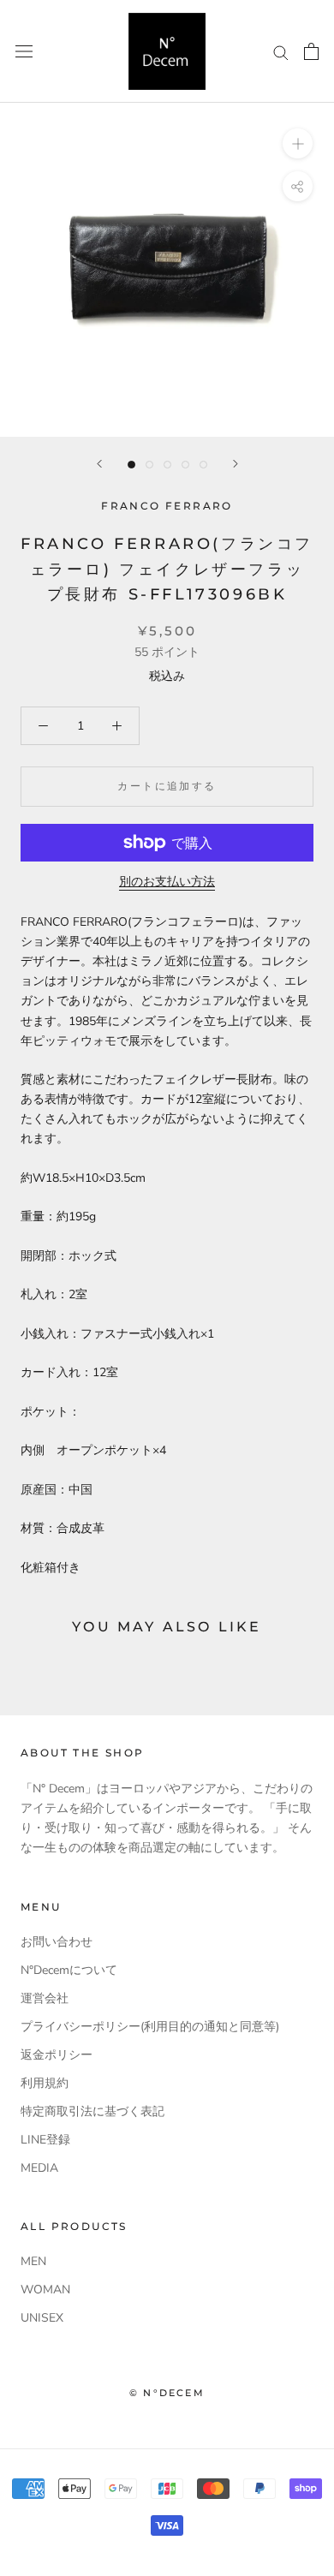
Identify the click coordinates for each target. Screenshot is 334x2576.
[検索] (281, 52)
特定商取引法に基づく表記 (92, 2111)
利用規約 (45, 2083)
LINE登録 (45, 2140)
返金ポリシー (57, 2055)
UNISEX (42, 2318)
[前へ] (99, 464)
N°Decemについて (69, 1970)
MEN (33, 2261)
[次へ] (236, 464)
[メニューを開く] (24, 52)
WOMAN (45, 2290)
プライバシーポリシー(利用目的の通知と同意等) (150, 2027)
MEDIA (39, 2168)
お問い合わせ (57, 1942)
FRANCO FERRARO (167, 506)
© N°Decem (167, 2393)
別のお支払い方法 (167, 882)
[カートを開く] (311, 51)
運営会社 (45, 1998)
